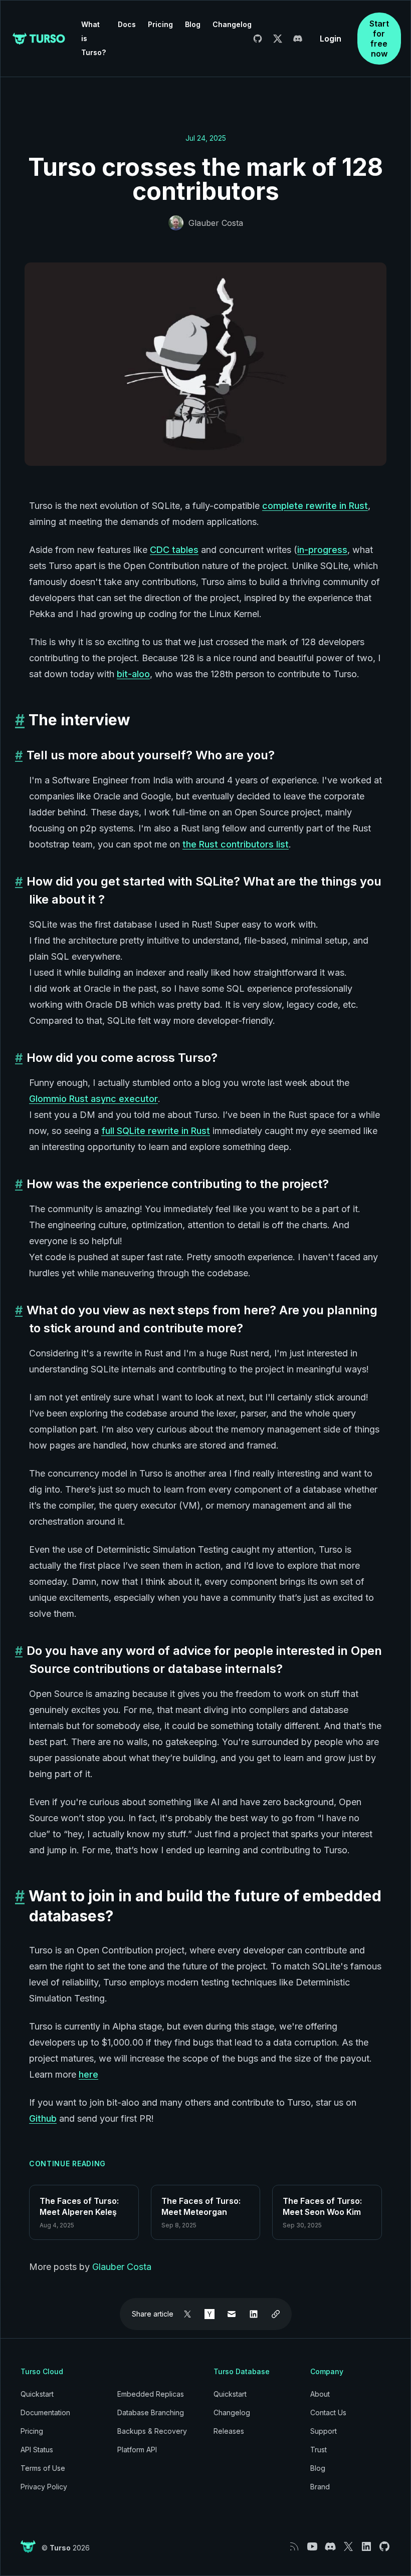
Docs (127, 24)
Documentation (45, 2412)
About (320, 2394)
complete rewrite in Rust (315, 506)
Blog (193, 24)
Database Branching (151, 2412)
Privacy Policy (44, 2487)
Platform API (137, 2450)
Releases (229, 2431)
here (88, 2074)
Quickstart (37, 2394)
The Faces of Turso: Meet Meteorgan (201, 2206)
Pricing (160, 24)
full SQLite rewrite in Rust (156, 1131)
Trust (319, 2450)
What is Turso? (93, 38)
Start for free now (379, 39)
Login (331, 39)
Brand (320, 2487)
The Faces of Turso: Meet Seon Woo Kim (322, 2206)
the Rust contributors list (236, 844)
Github (43, 2118)
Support (324, 2431)
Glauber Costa (216, 223)
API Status (37, 2450)
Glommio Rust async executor (93, 1099)
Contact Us (328, 2412)
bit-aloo (133, 674)
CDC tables (174, 550)
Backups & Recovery (152, 2431)
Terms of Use (43, 2468)
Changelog (232, 24)
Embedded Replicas (151, 2394)
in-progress (322, 550)
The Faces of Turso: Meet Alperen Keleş (79, 2206)
